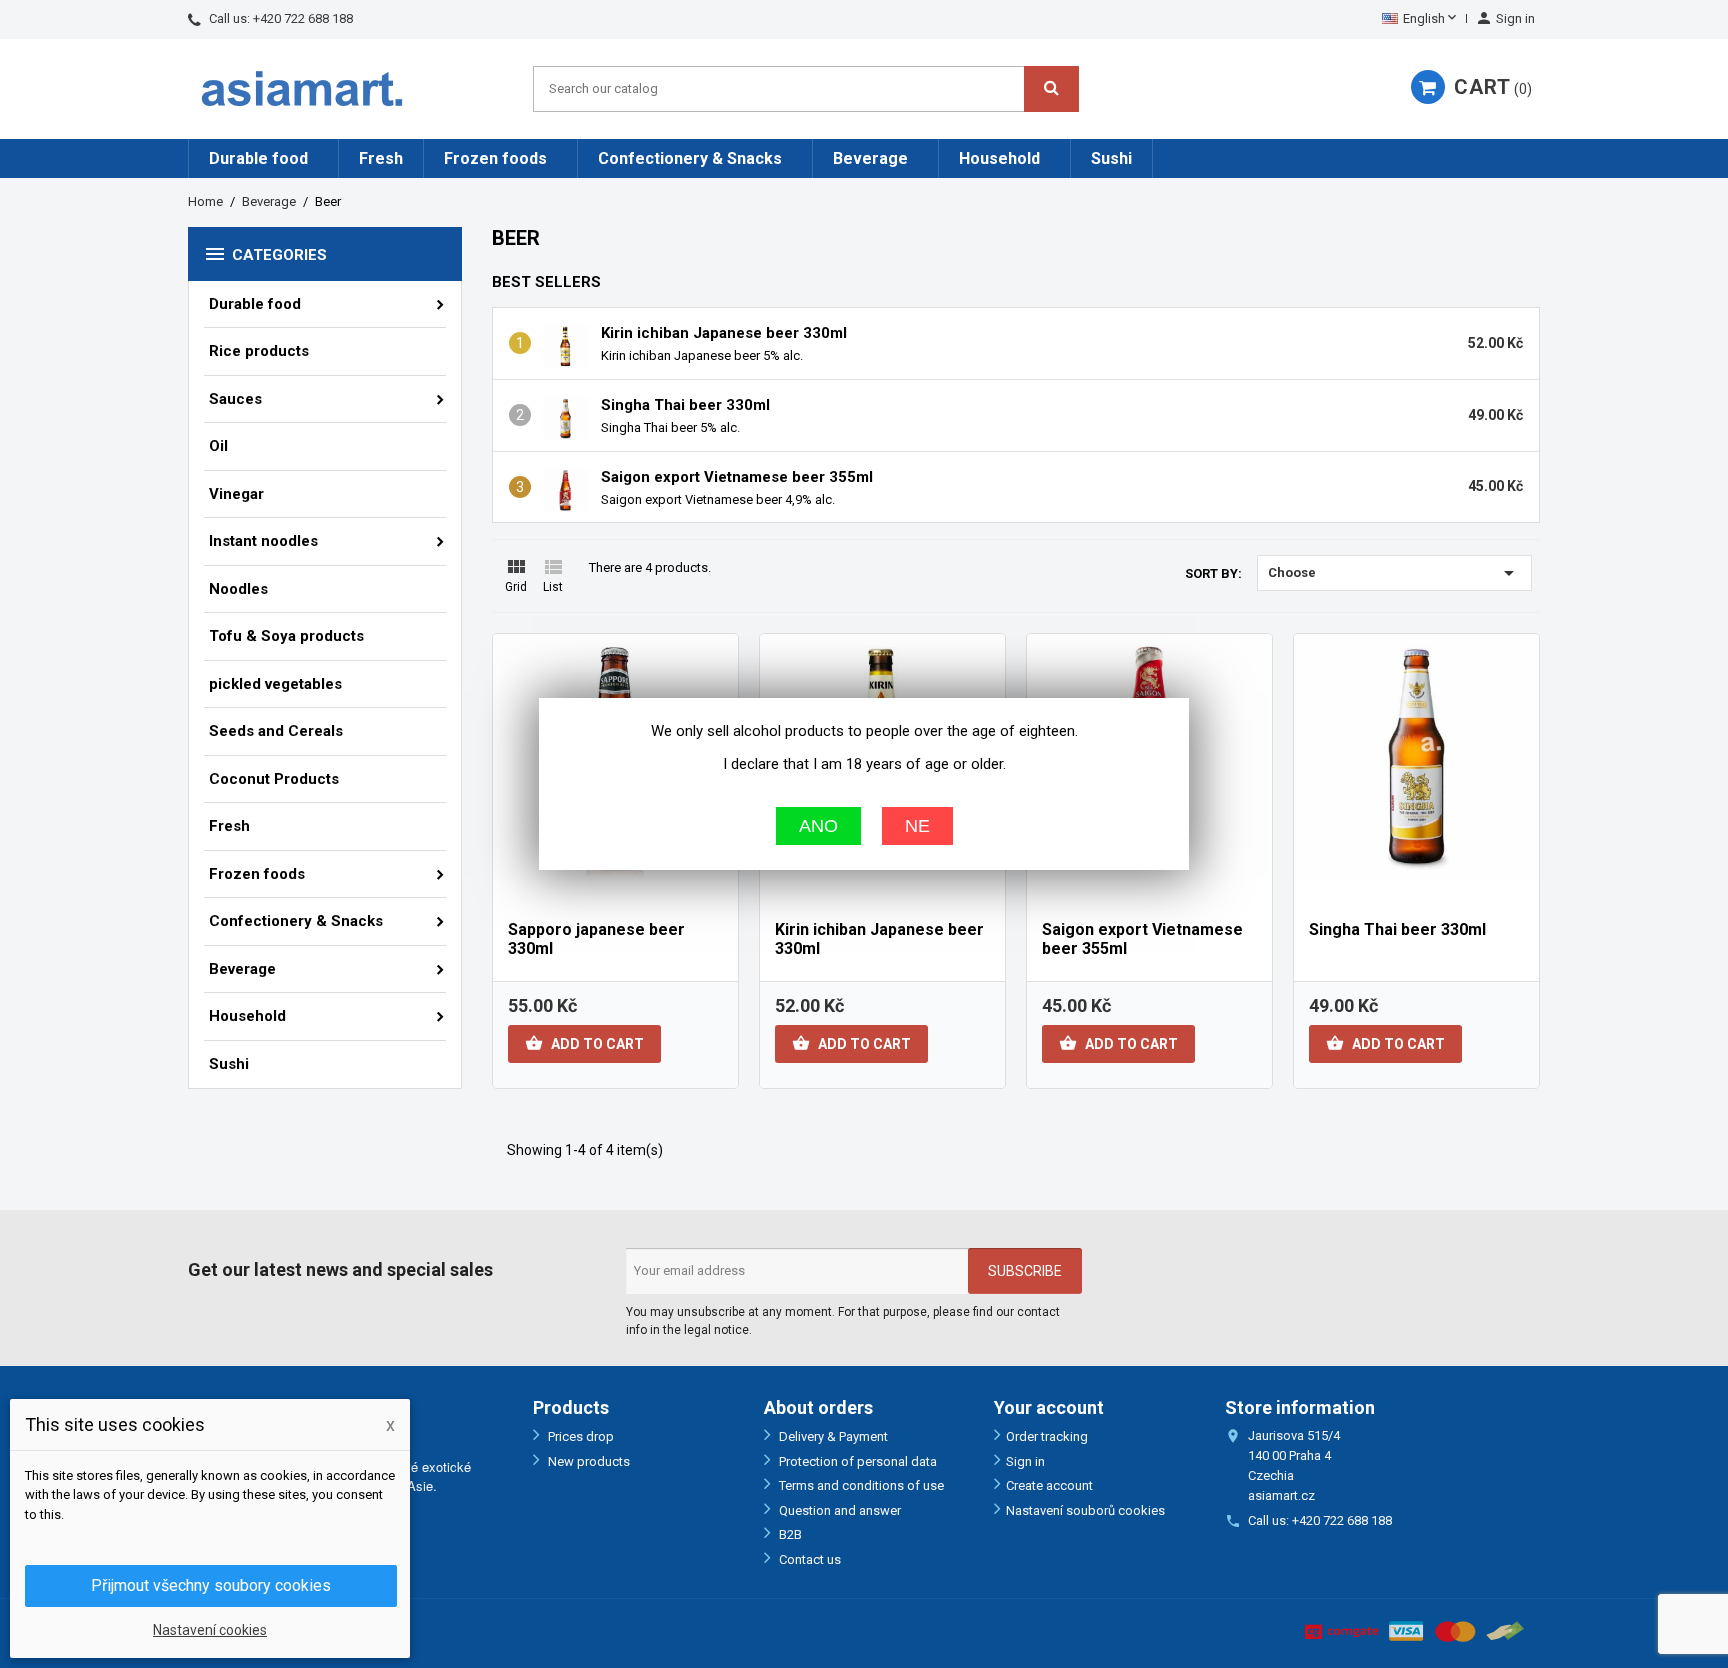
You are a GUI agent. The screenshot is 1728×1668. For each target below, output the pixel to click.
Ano (818, 825)
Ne (917, 825)
